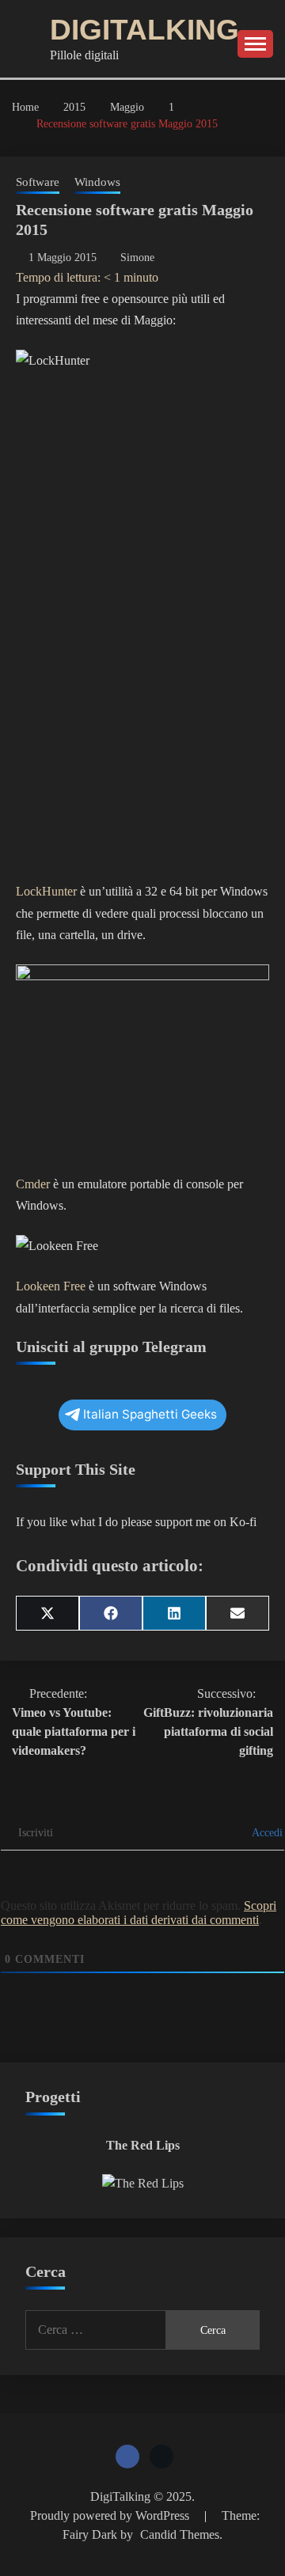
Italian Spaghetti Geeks (150, 1414)
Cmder (33, 1184)
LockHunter (46, 891)
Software (38, 182)
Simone (137, 258)
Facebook (127, 2457)
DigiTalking (144, 30)
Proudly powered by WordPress (111, 2515)
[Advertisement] (142, 713)
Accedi (266, 1833)
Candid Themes (180, 2534)
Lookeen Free (51, 1286)
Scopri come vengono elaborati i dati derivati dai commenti (139, 1913)
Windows (97, 182)
